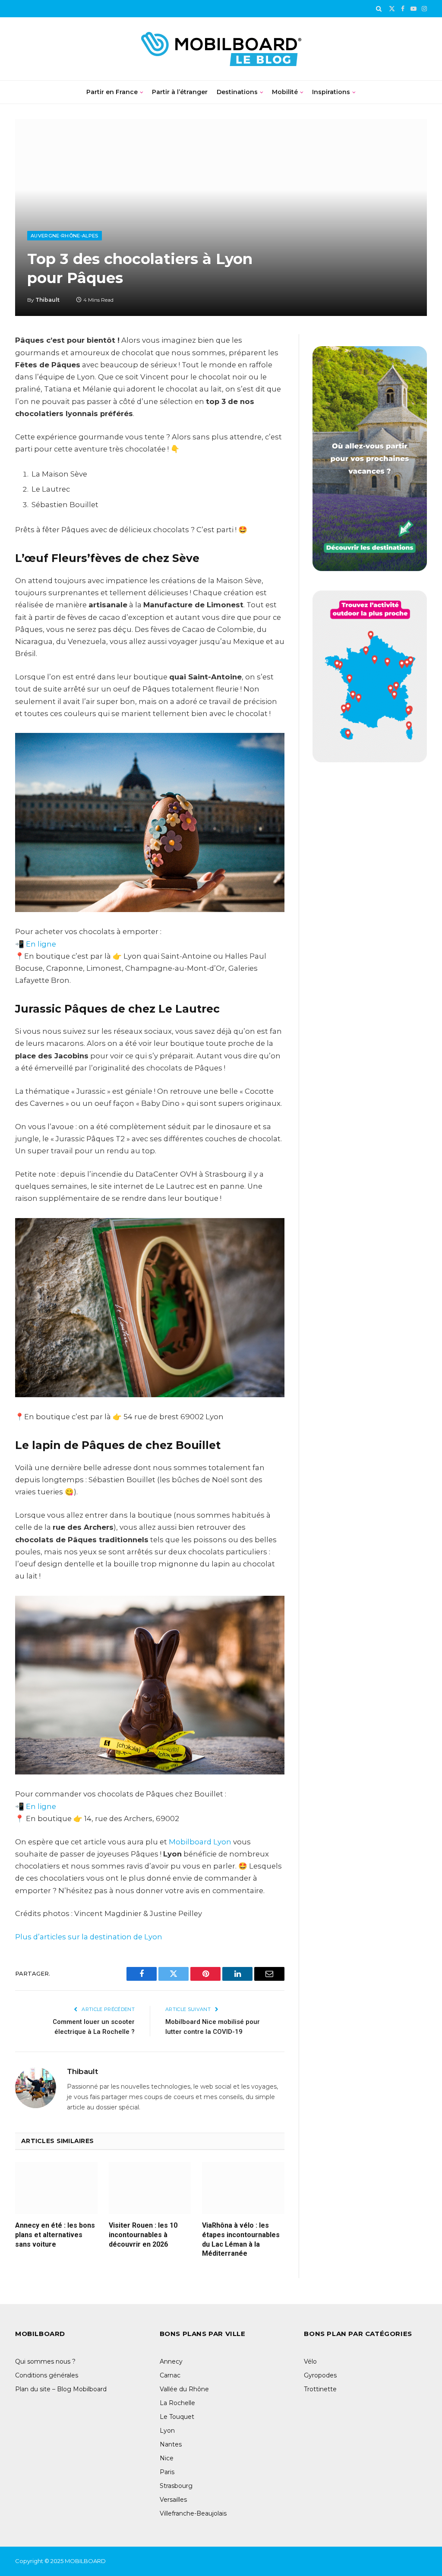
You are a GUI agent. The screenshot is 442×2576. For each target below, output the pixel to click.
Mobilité (285, 92)
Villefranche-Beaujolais (193, 2513)
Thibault (47, 300)
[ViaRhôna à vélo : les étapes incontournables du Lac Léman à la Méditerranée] (243, 2188)
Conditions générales (47, 2375)
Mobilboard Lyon (200, 1842)
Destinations (237, 92)
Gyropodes (320, 2375)
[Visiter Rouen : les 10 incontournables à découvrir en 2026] (150, 2188)
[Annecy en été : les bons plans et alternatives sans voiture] (56, 2188)
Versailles (173, 2500)
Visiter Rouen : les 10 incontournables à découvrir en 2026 (143, 2235)
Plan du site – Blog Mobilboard (61, 2389)
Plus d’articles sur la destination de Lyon (89, 1937)
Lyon (167, 2431)
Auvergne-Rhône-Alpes (65, 236)
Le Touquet (177, 2417)
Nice (167, 2458)
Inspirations (331, 92)
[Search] (379, 9)
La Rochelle (177, 2403)
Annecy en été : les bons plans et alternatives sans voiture (55, 2235)
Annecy (171, 2361)
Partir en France (112, 92)
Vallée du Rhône (184, 2389)
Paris (167, 2472)
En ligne (41, 944)
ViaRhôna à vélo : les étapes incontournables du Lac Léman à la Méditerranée (241, 2239)
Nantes (171, 2444)
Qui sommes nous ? (45, 2361)
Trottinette (320, 2389)
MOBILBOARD (86, 2561)
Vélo (310, 2361)
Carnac (170, 2375)
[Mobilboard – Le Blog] (221, 49)
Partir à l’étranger (180, 92)
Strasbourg (176, 2486)
